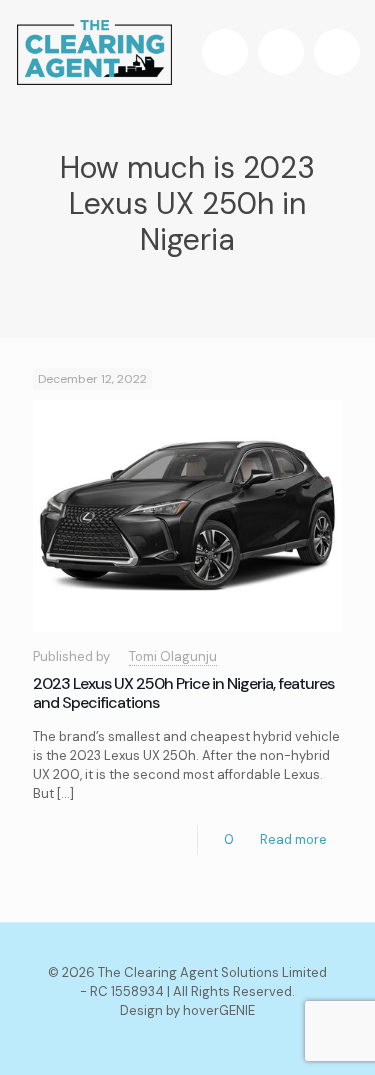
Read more (293, 839)
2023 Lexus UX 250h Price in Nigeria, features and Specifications (183, 693)
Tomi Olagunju (173, 656)
